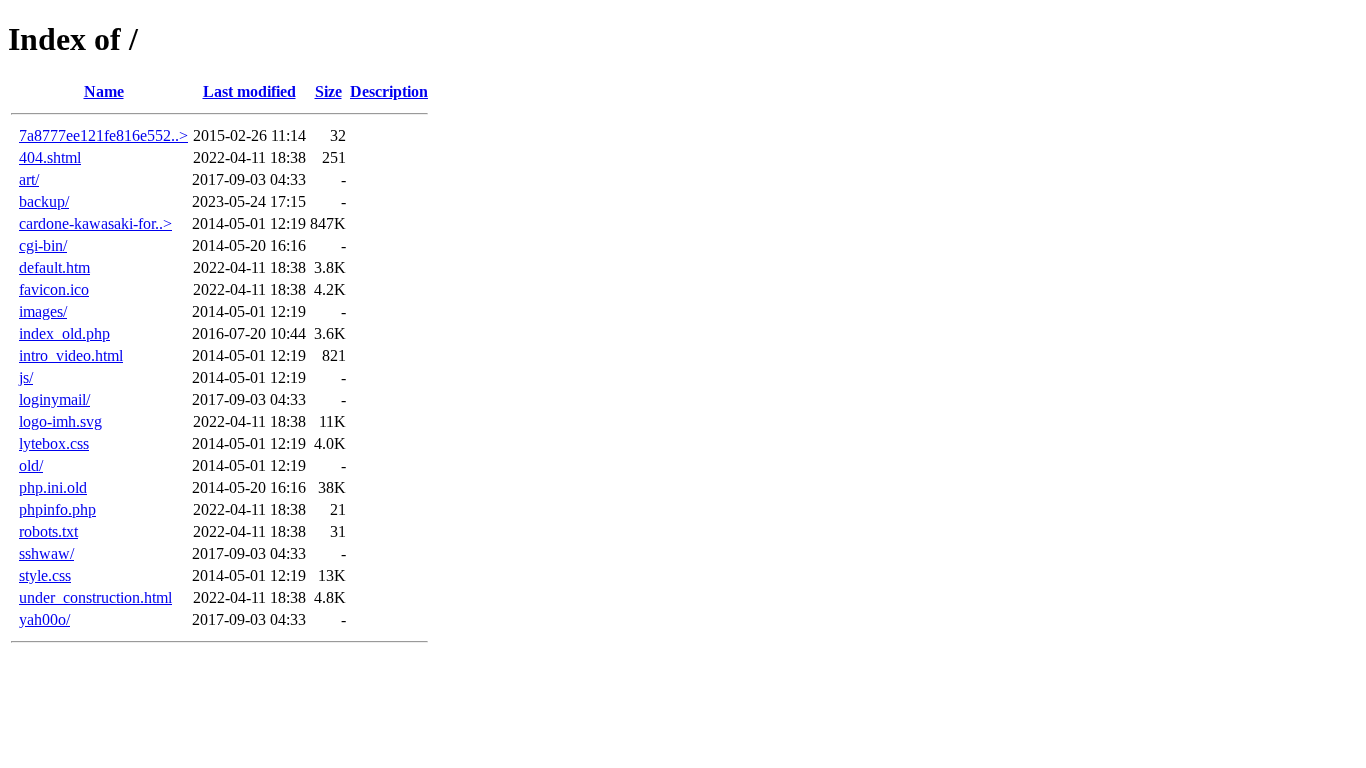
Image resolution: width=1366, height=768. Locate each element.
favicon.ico (54, 289)
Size (328, 91)
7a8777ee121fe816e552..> (103, 135)
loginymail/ (54, 399)
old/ (31, 465)
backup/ (44, 201)
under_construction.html (95, 597)
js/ (26, 377)
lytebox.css (54, 443)
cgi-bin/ (43, 245)
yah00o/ (44, 619)
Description (389, 91)
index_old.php (64, 333)
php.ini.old (53, 487)
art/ (29, 179)
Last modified (249, 91)
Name (104, 91)
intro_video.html (71, 355)
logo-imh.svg (60, 421)
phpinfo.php (57, 509)
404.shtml (50, 157)
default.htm (54, 267)
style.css (45, 575)
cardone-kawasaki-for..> (95, 223)
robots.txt (48, 531)
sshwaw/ (46, 553)
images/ (43, 311)
